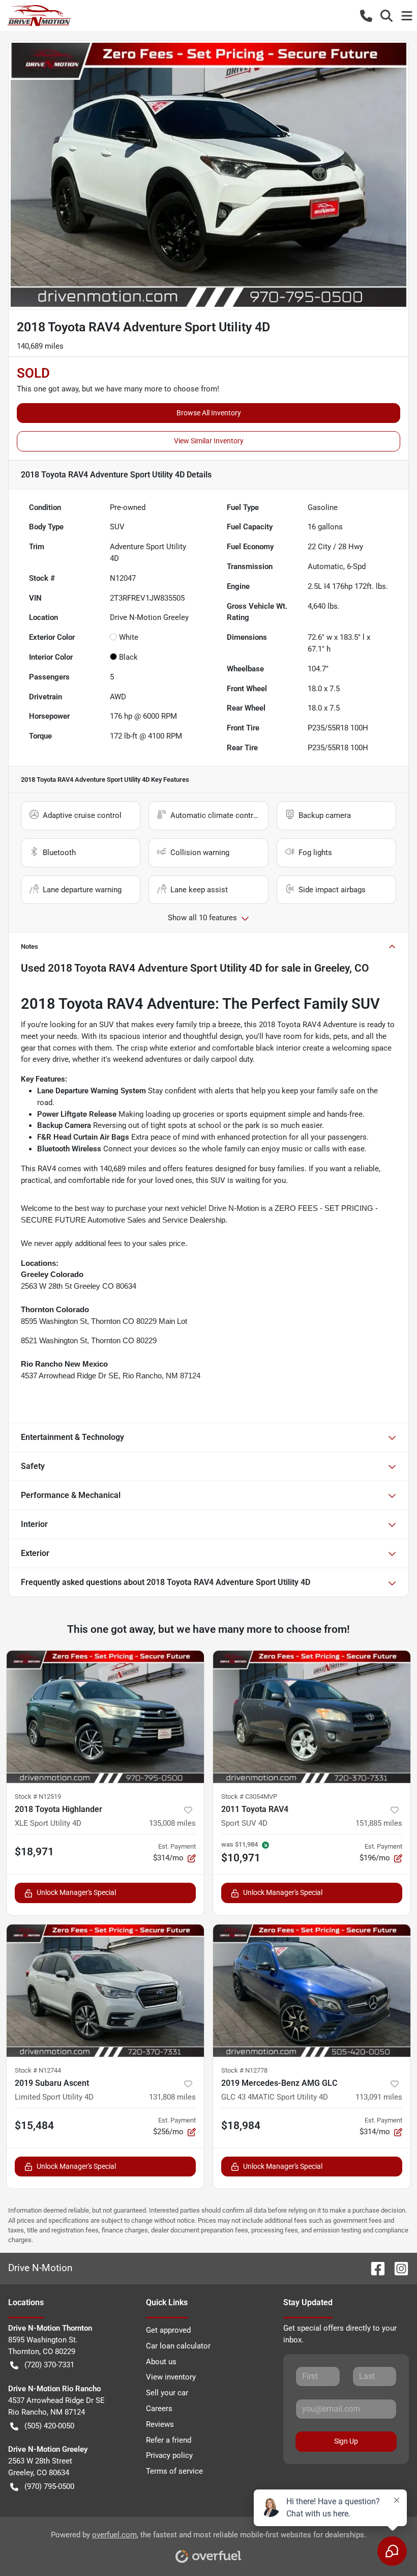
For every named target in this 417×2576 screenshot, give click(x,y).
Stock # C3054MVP (249, 1796)
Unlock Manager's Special (76, 1892)
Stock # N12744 (38, 2070)
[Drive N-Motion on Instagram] (397, 2268)
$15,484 (34, 2126)
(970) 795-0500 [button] (49, 2486)
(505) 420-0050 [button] (49, 2426)
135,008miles (172, 1823)
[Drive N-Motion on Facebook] (374, 2268)
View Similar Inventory (209, 441)
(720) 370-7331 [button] (49, 2365)
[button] (366, 16)
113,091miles (379, 2097)
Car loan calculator (178, 2346)
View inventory (171, 2377)
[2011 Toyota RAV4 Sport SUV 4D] (312, 1717)
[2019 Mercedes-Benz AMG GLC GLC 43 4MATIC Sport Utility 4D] (312, 1991)
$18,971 (34, 1852)
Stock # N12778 (244, 2070)
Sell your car (167, 2393)
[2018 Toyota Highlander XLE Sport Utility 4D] (105, 1717)
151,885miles (379, 1823)
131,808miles (172, 2097)
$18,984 (241, 2126)
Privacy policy (169, 2455)
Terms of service (174, 2471)
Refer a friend (169, 2440)
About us (161, 2362)
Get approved (168, 2330)
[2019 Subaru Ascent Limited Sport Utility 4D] (105, 1991)
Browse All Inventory (209, 413)
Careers (159, 2409)
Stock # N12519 (38, 1796)
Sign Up (346, 2441)
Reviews (160, 2424)
